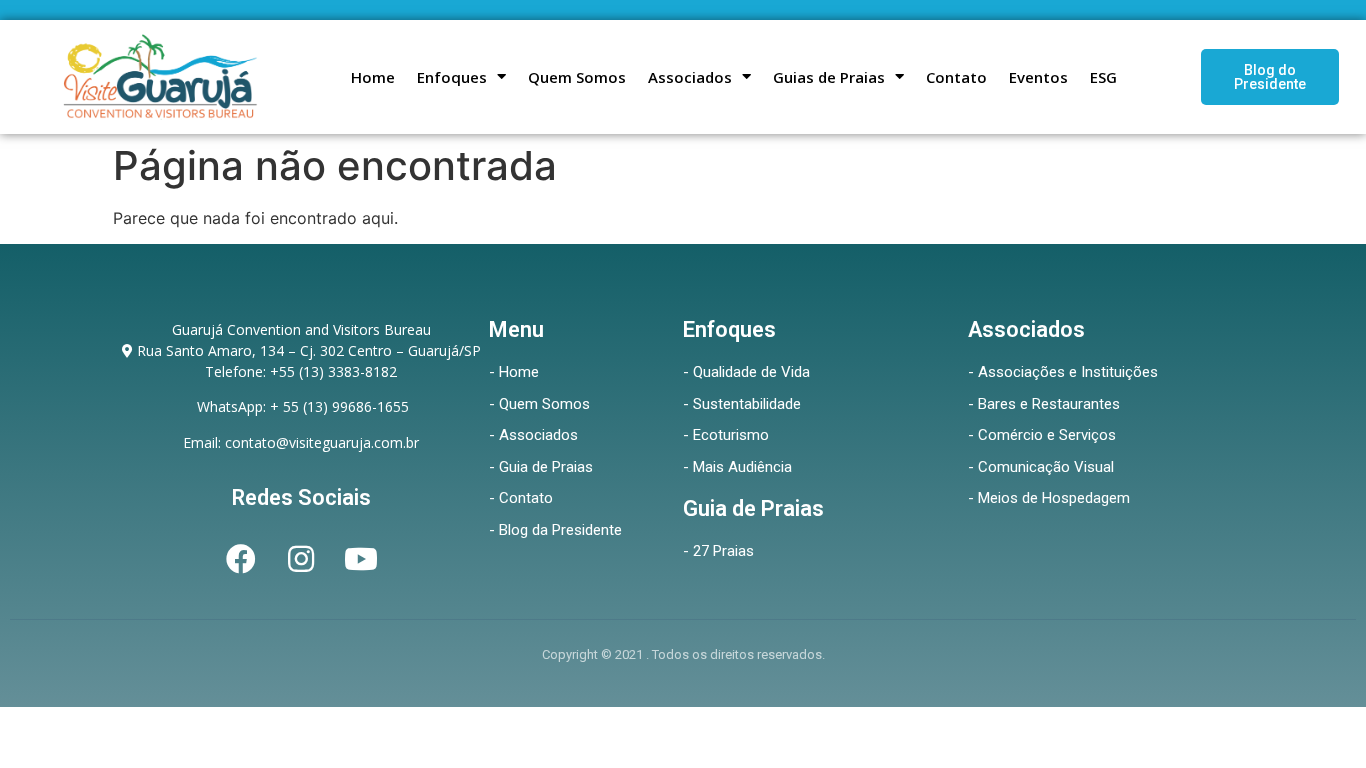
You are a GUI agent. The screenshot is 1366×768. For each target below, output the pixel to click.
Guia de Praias (753, 508)
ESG (1103, 77)
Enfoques (452, 77)
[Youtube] (361, 559)
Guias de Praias (829, 77)
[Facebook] (241, 559)
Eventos (1038, 77)
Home (373, 77)
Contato (956, 77)
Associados (690, 77)
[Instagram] (301, 559)
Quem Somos (577, 77)
